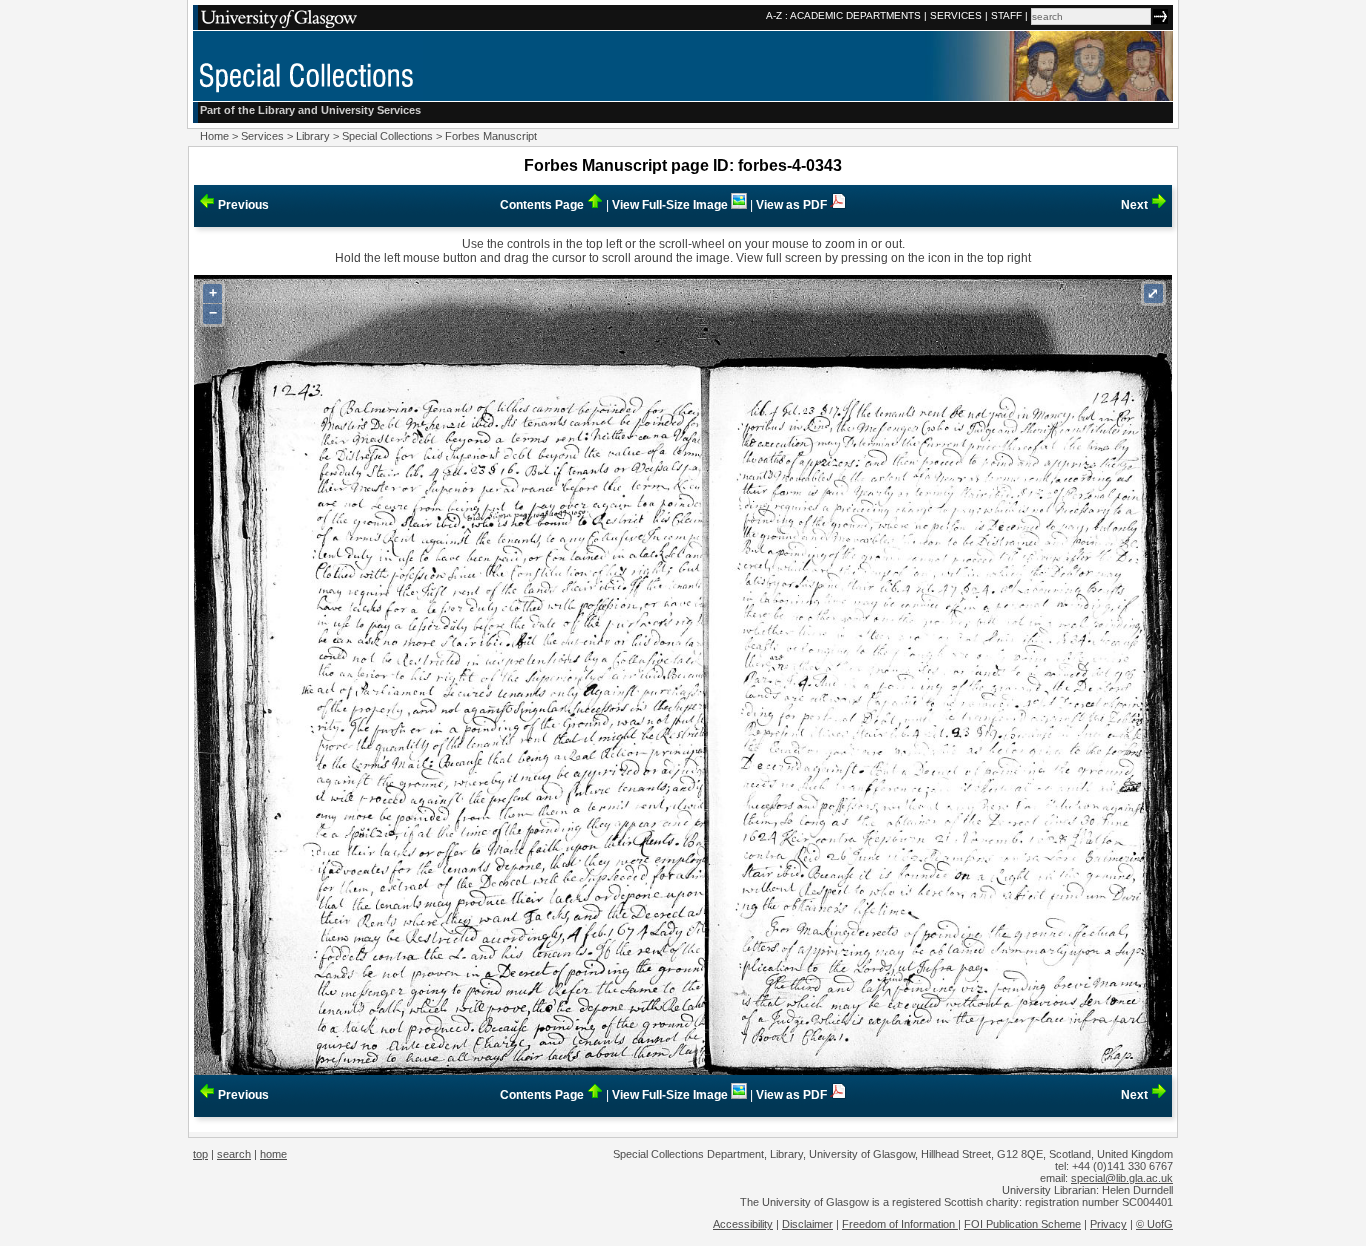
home (273, 1154)
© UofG (1154, 1224)
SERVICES (956, 15)
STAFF (1006, 15)
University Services (371, 110)
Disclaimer (807, 1224)
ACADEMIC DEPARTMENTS (855, 15)
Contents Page (543, 205)
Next (1136, 205)
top (200, 1154)
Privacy (1108, 1224)
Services (262, 136)
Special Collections (387, 136)
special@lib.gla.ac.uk (1122, 1178)
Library (313, 136)
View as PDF (793, 205)
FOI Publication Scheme (1022, 1224)
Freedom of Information (900, 1224)
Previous (242, 205)
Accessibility (743, 1224)
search (234, 1154)
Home (214, 136)
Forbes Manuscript (491, 136)
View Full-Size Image (671, 205)
